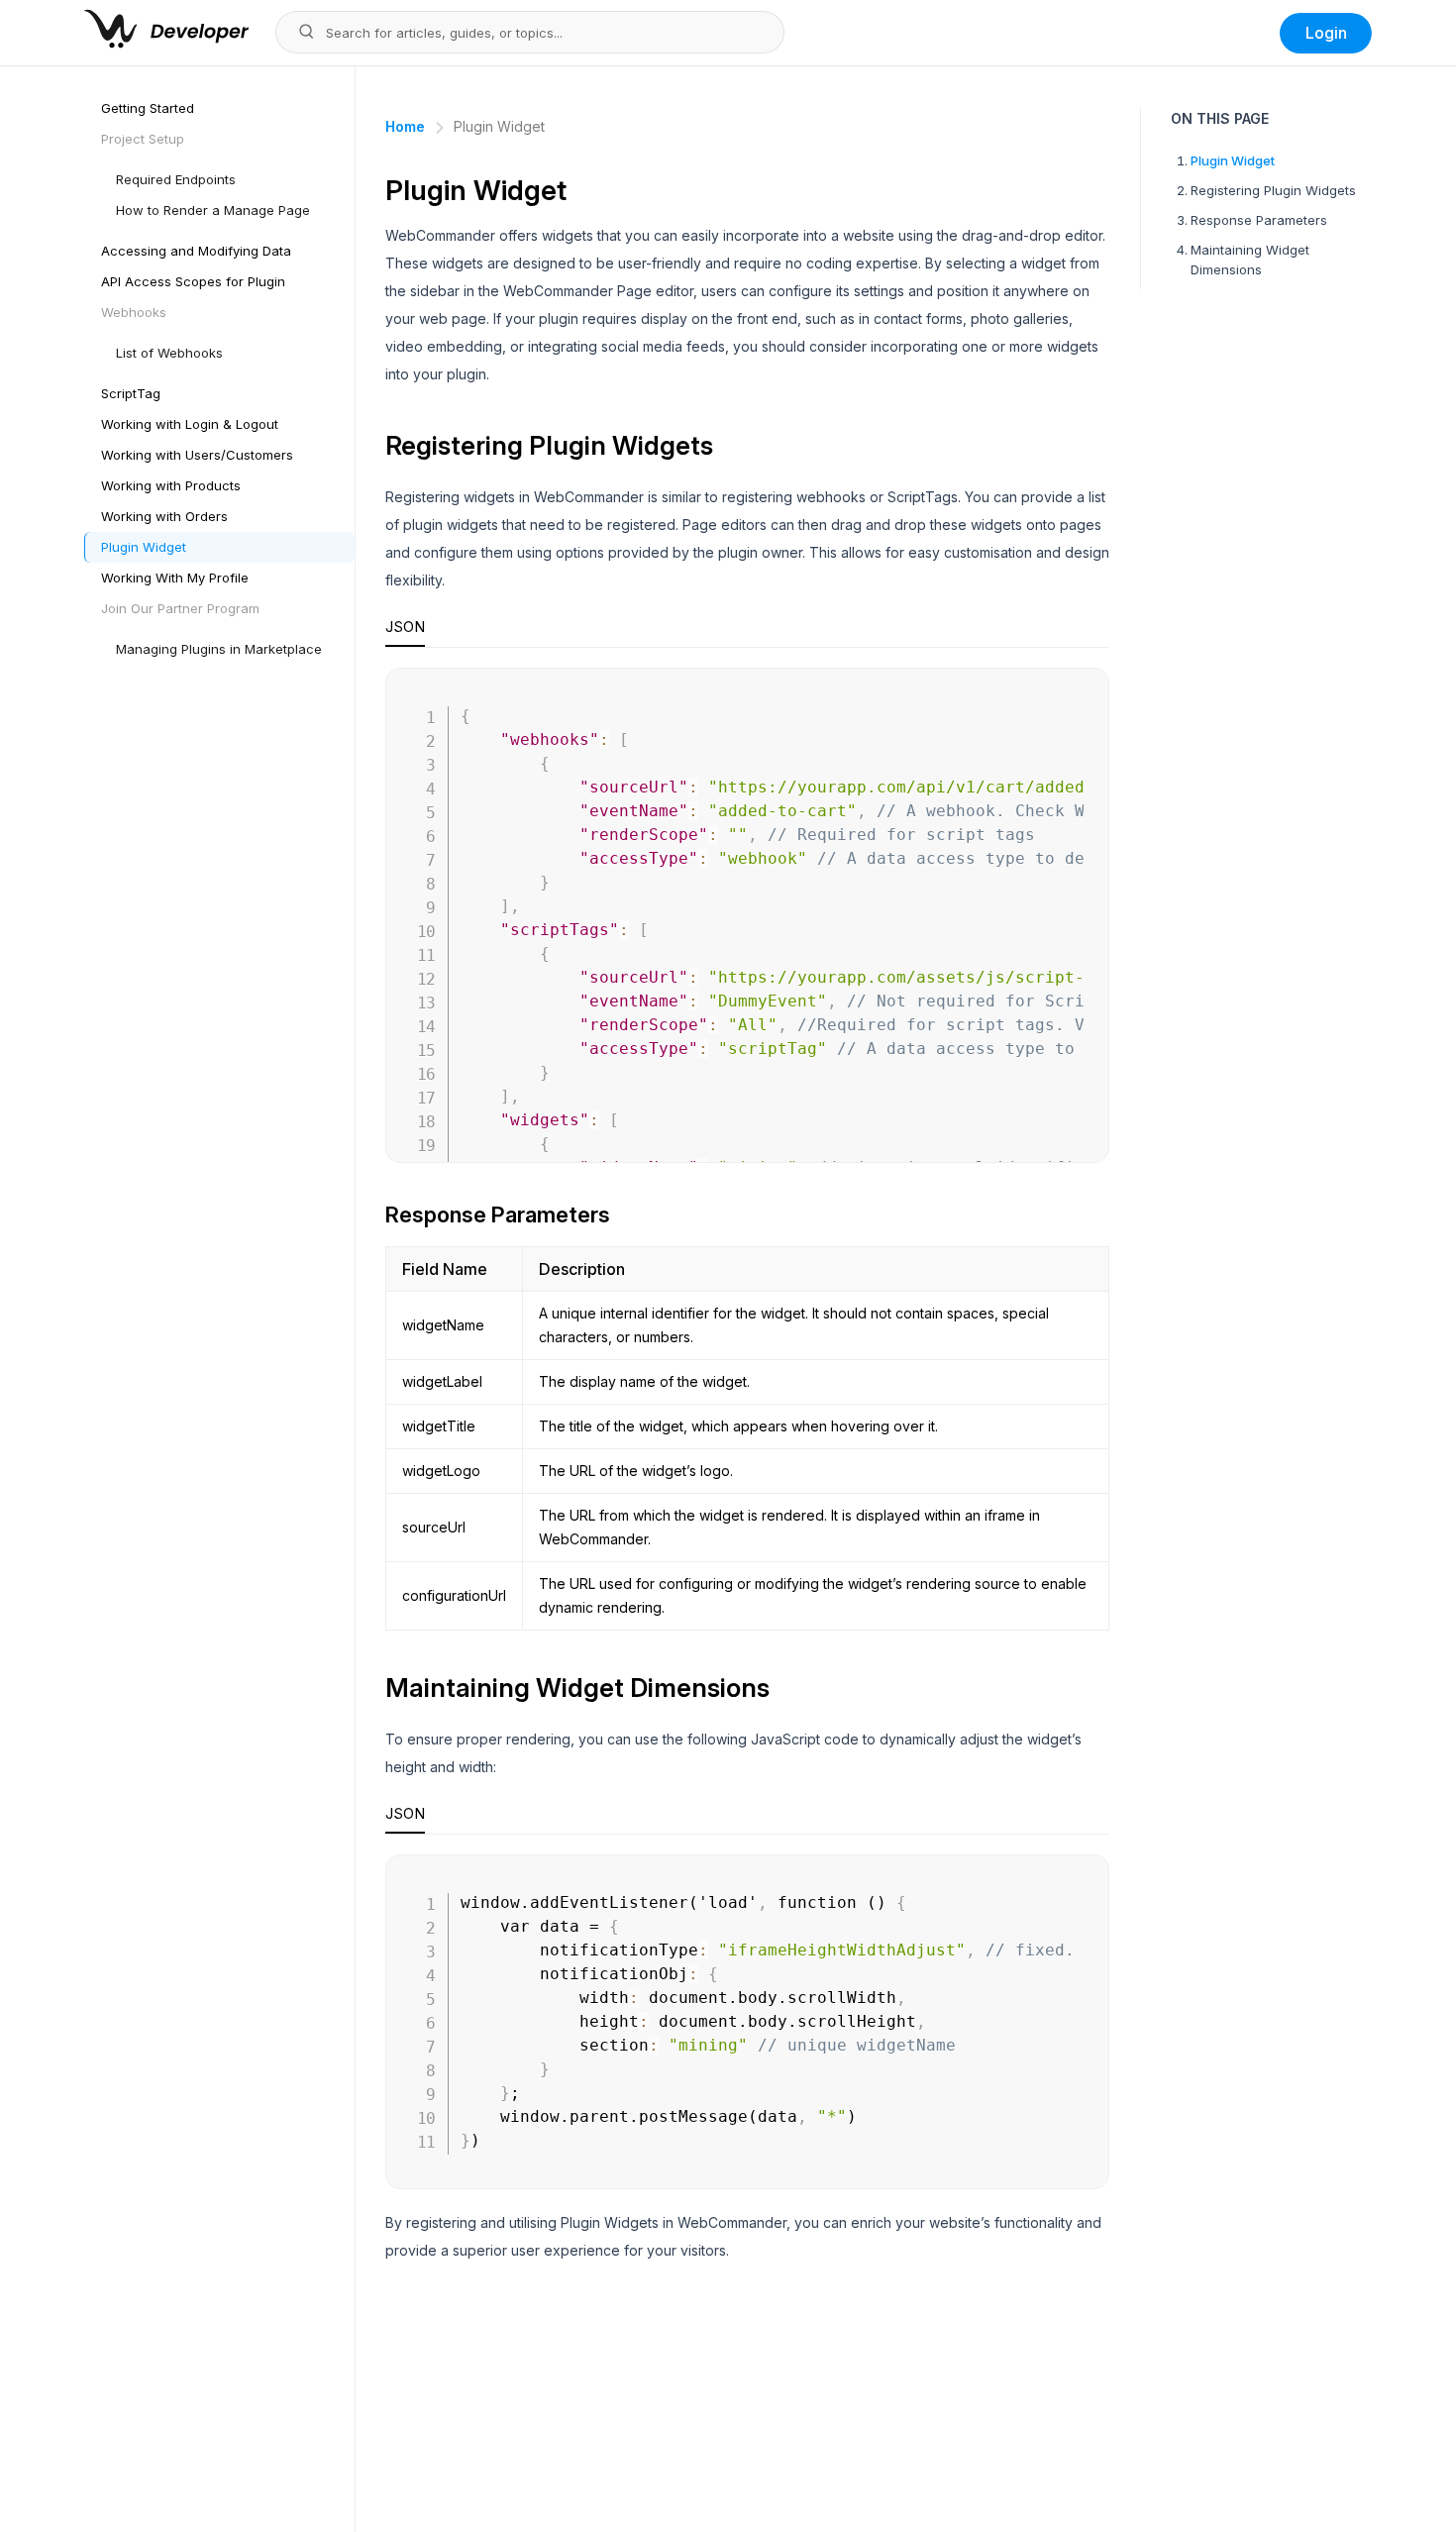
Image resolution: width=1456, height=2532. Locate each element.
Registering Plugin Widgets (1273, 190)
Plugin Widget (1233, 160)
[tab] (405, 632)
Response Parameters (1259, 220)
